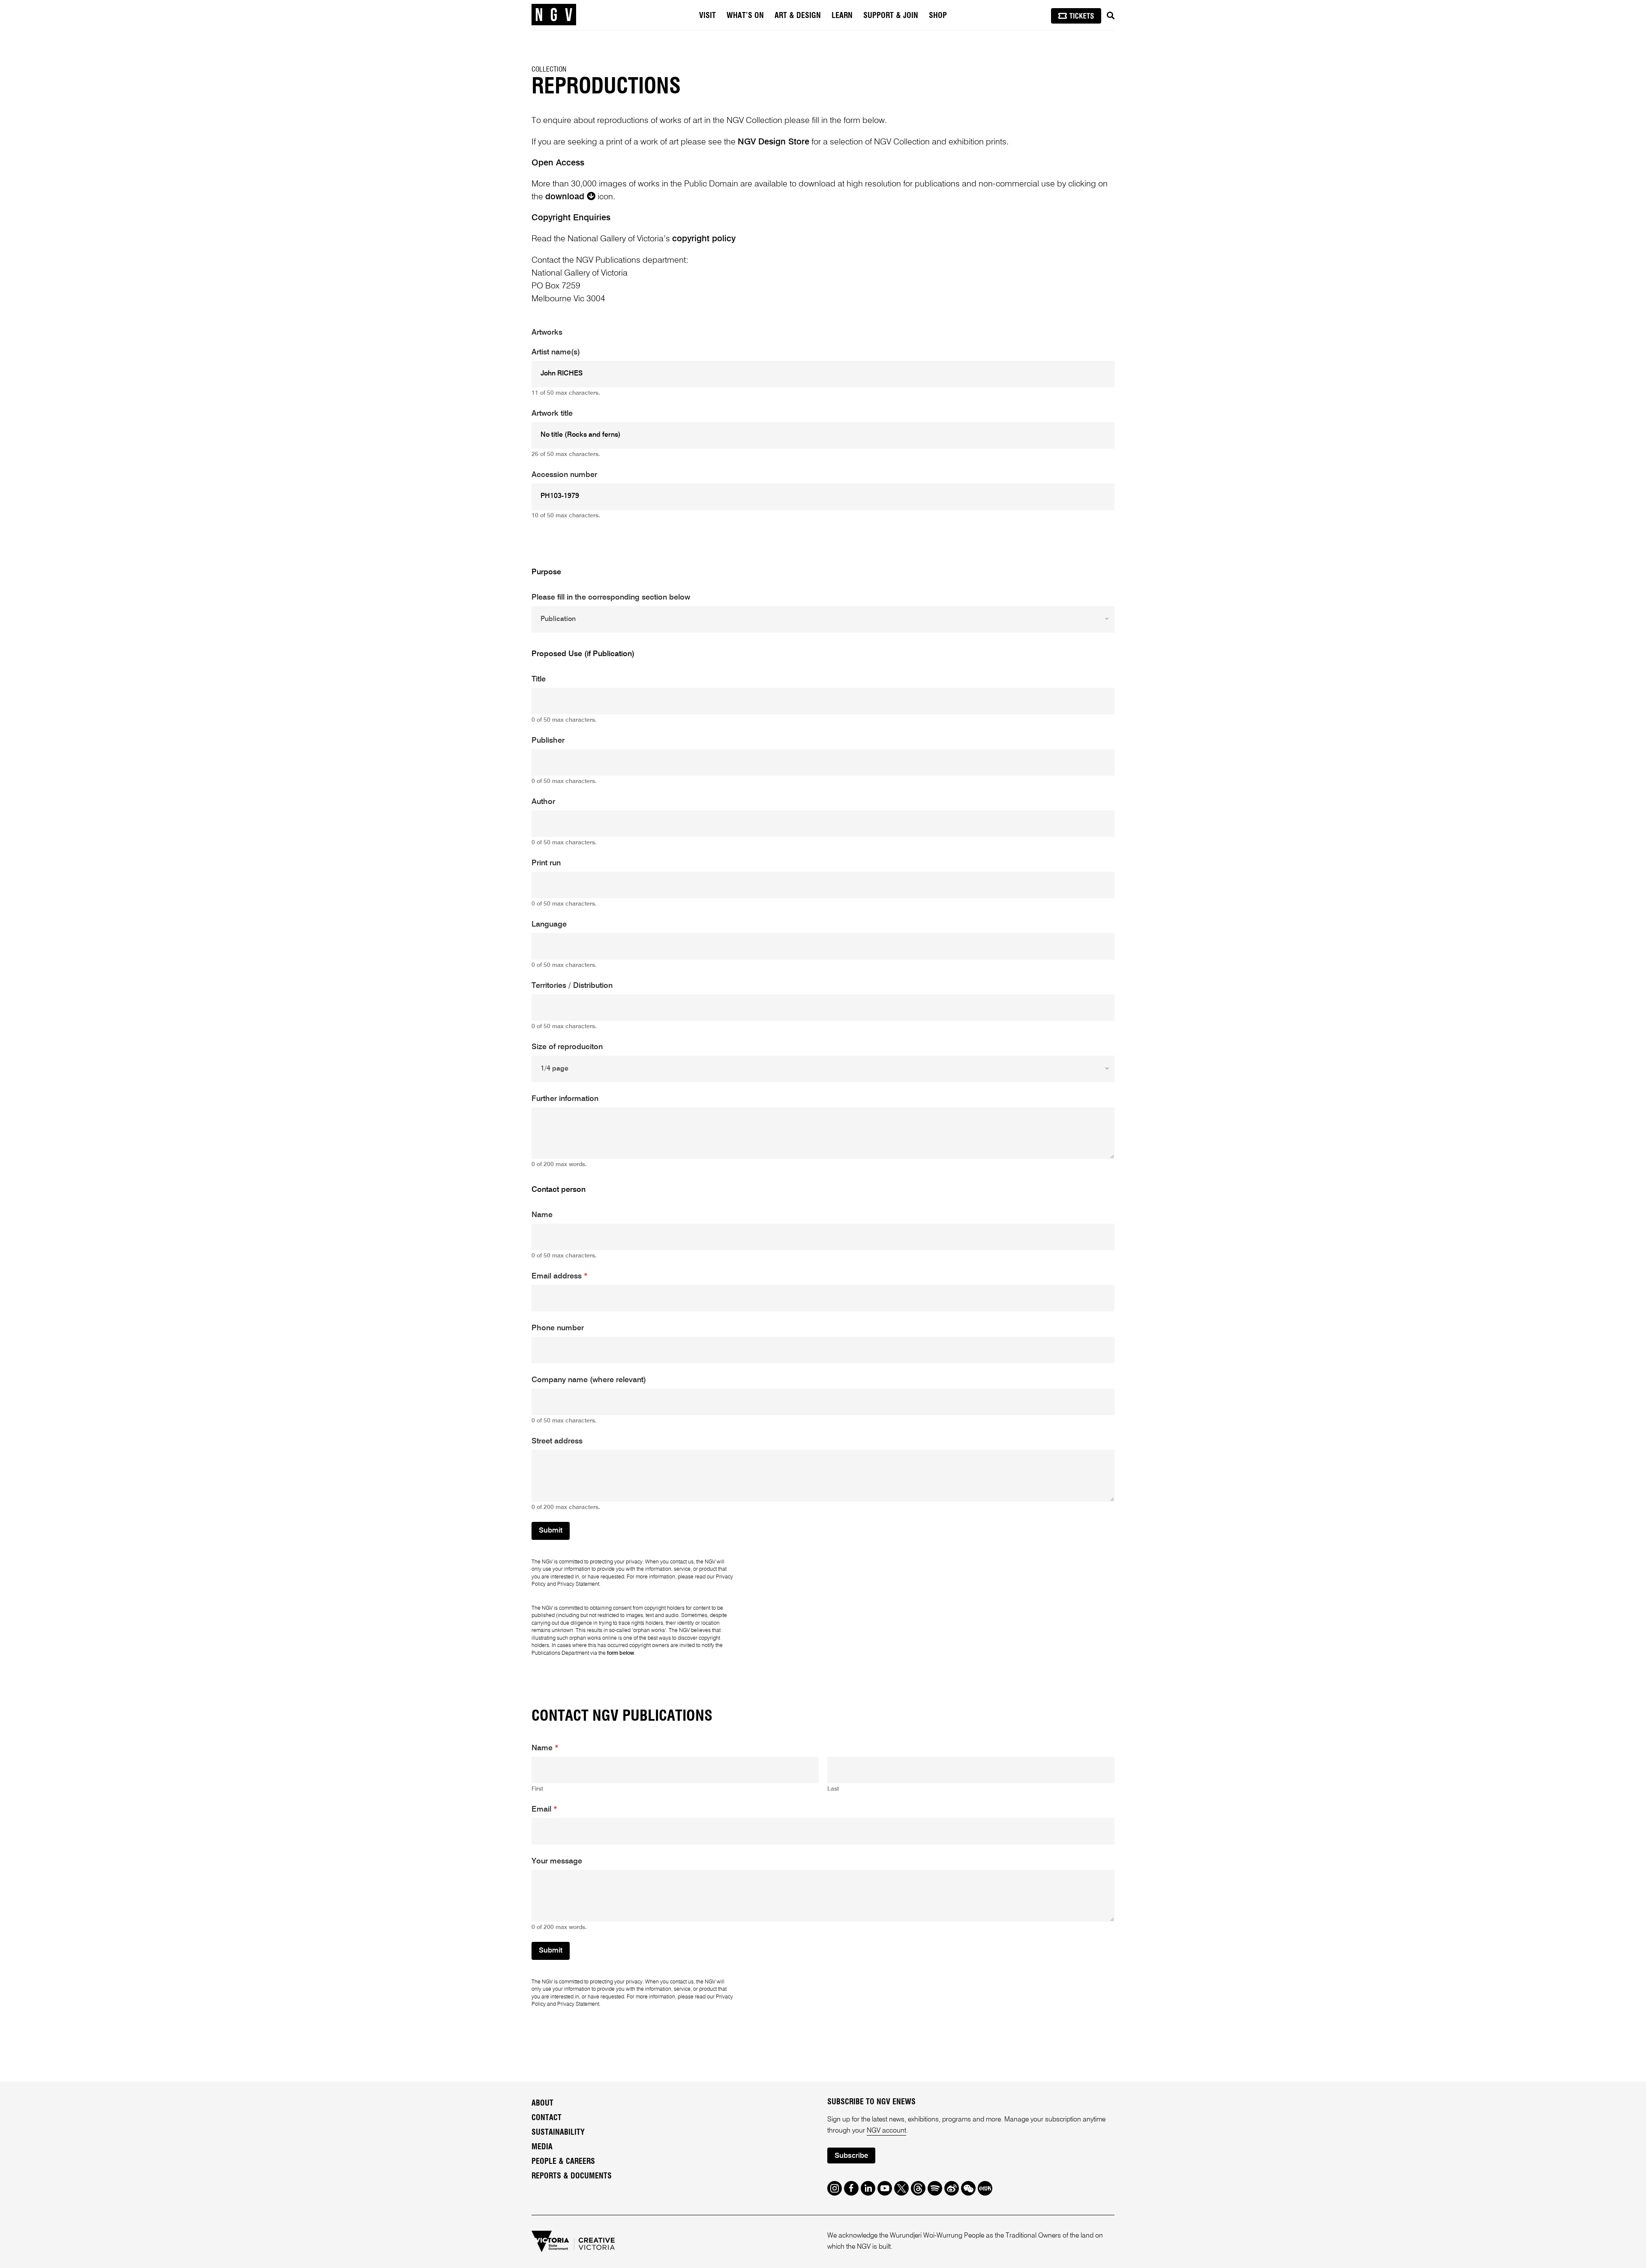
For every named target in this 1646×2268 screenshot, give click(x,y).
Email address (560, 1276)
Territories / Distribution (572, 986)
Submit (551, 1531)
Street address (557, 1441)
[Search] (1111, 16)
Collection (549, 69)
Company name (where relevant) (589, 1380)
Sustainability (558, 2133)
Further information (565, 1099)
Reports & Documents (572, 2176)
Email (544, 1809)
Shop (938, 16)
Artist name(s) (556, 352)
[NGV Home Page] (554, 15)
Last (833, 1789)
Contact (547, 2118)
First (537, 1789)
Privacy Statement (578, 1584)
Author (543, 802)
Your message (557, 1861)
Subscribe (851, 2156)
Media (542, 2147)
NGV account (886, 2131)
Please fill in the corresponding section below (611, 597)
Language (549, 924)
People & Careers (563, 2162)
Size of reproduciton (567, 1047)
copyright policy (704, 239)
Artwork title (552, 414)
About (542, 2103)
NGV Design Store (773, 142)
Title (539, 679)
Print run (546, 863)
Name (542, 1215)
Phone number (558, 1328)
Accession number (564, 475)
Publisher (548, 741)
